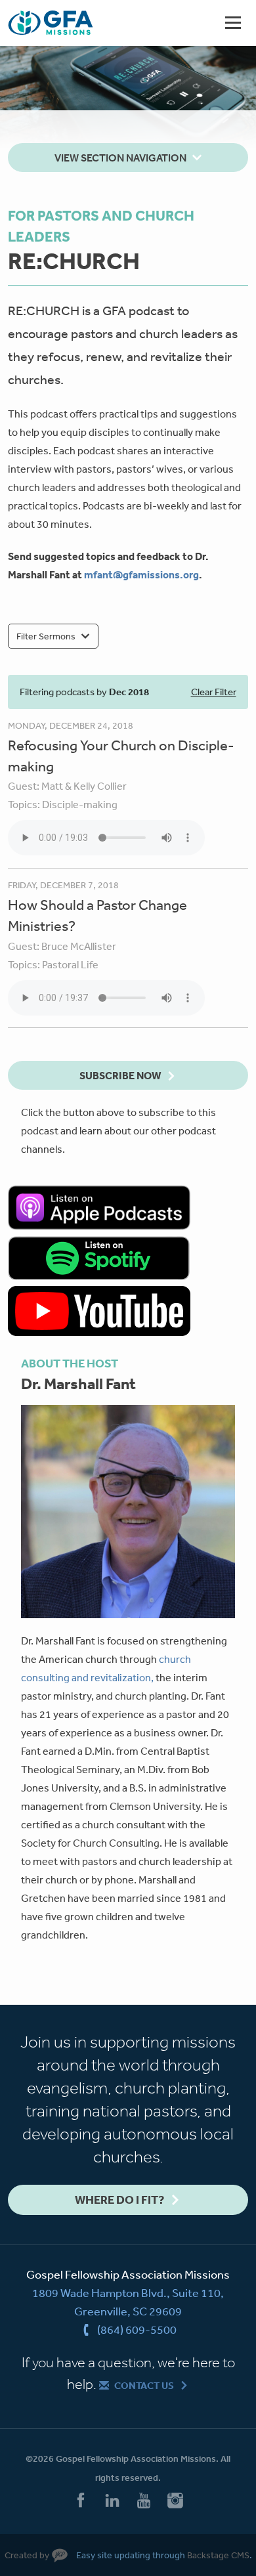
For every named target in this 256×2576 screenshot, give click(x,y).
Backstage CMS (218, 2555)
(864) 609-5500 (137, 2329)
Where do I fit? (119, 2200)
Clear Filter (214, 692)
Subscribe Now (120, 1075)
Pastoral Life (70, 964)
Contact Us (144, 2385)
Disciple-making (80, 804)
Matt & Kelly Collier (84, 786)
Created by (27, 2555)
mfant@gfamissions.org (141, 574)
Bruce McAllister (79, 946)
